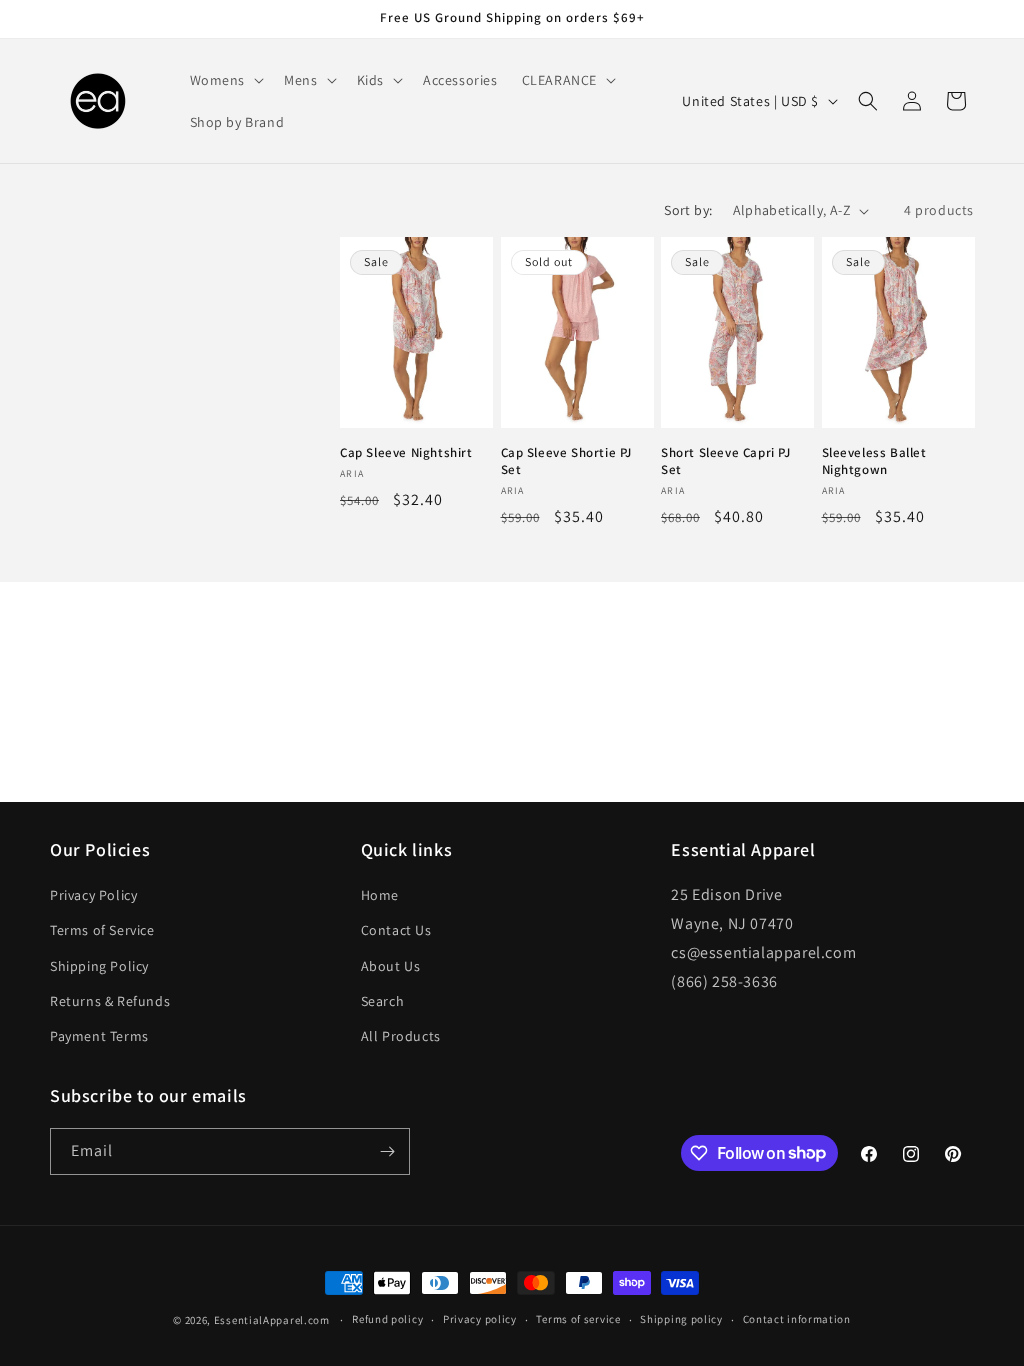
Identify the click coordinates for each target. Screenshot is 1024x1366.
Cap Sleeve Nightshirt (406, 453)
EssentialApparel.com (272, 1320)
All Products (401, 1036)
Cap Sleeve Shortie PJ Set (567, 461)
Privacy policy (480, 1319)
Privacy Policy (93, 895)
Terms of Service (102, 930)
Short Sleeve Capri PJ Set (726, 461)
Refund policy (387, 1319)
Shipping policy (681, 1319)
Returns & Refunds (110, 1001)
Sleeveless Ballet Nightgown (874, 461)
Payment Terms (99, 1036)
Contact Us (396, 930)
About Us (391, 966)
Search (383, 1001)
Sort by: (688, 210)
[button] (225, 80)
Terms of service (578, 1319)
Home (380, 895)
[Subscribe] (387, 1151)
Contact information (797, 1319)
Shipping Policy (99, 966)
